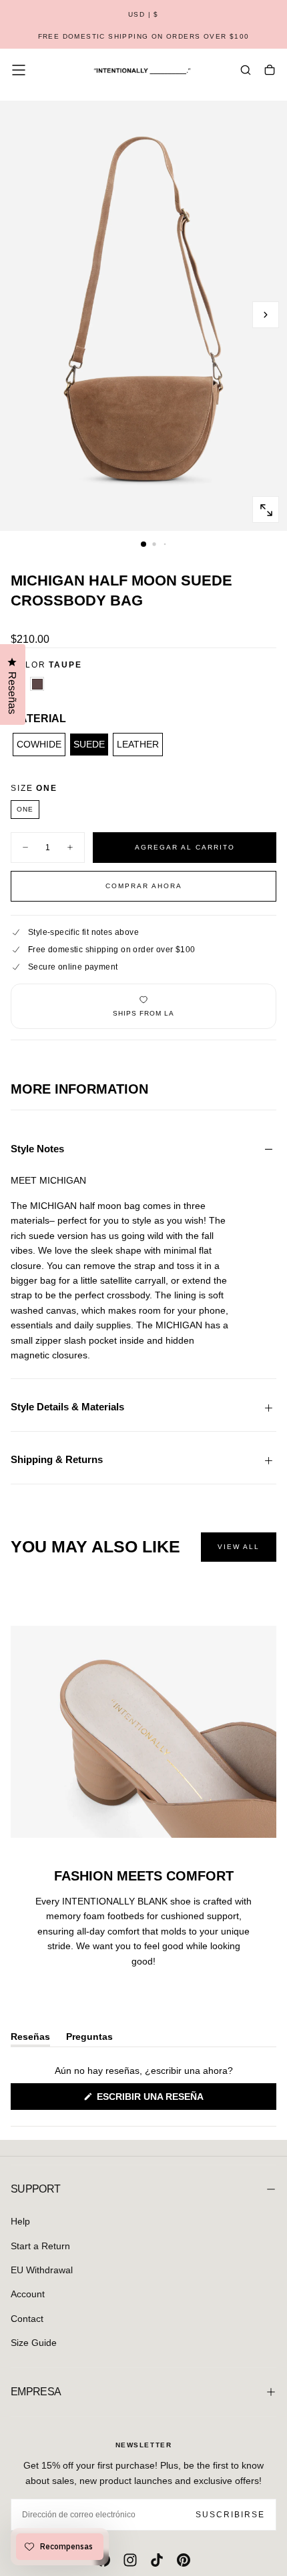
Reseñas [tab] (30, 2039)
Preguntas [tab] (89, 2039)
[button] (143, 15)
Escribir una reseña (172, 2100)
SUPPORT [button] (36, 2189)
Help (20, 2221)
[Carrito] (270, 71)
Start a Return (40, 2246)
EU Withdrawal (42, 2270)
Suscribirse (230, 2515)
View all (239, 1547)
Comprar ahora (144, 886)
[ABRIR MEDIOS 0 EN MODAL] (266, 510)
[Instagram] (130, 2560)
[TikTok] (157, 2560)
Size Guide (34, 2343)
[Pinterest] (184, 2560)
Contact (27, 2319)
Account (28, 2294)
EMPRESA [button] (36, 2392)
